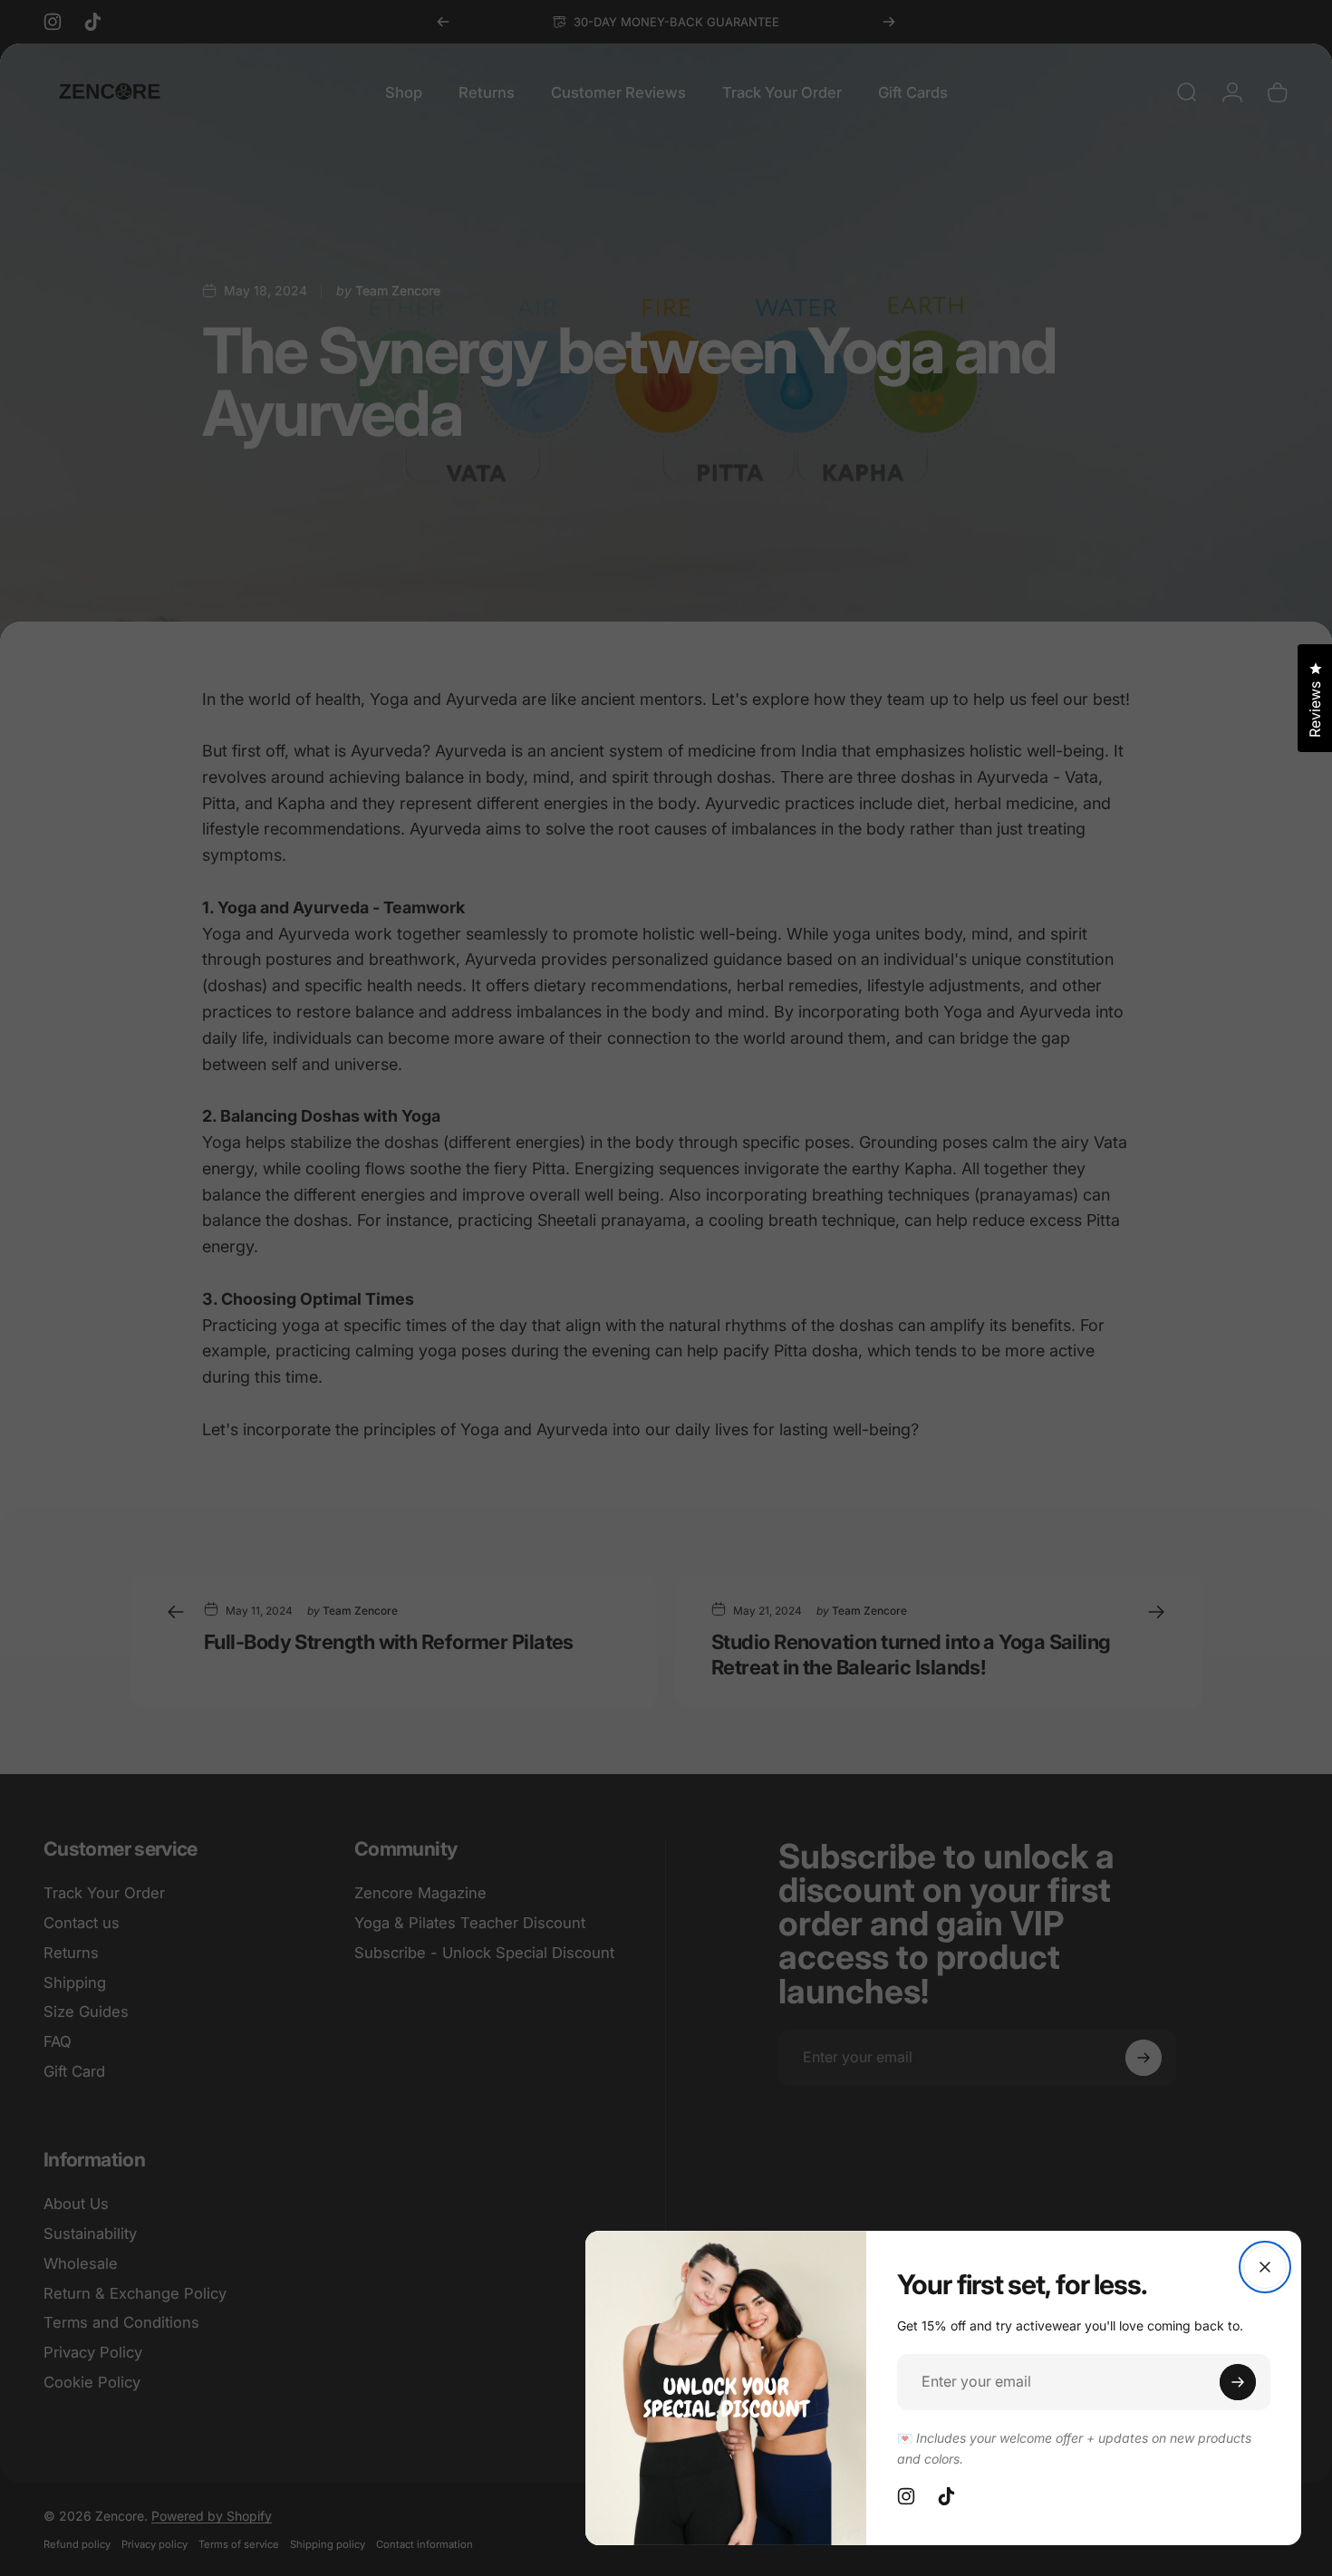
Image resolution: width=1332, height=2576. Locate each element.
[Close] (1265, 2267)
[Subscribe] (1238, 2382)
